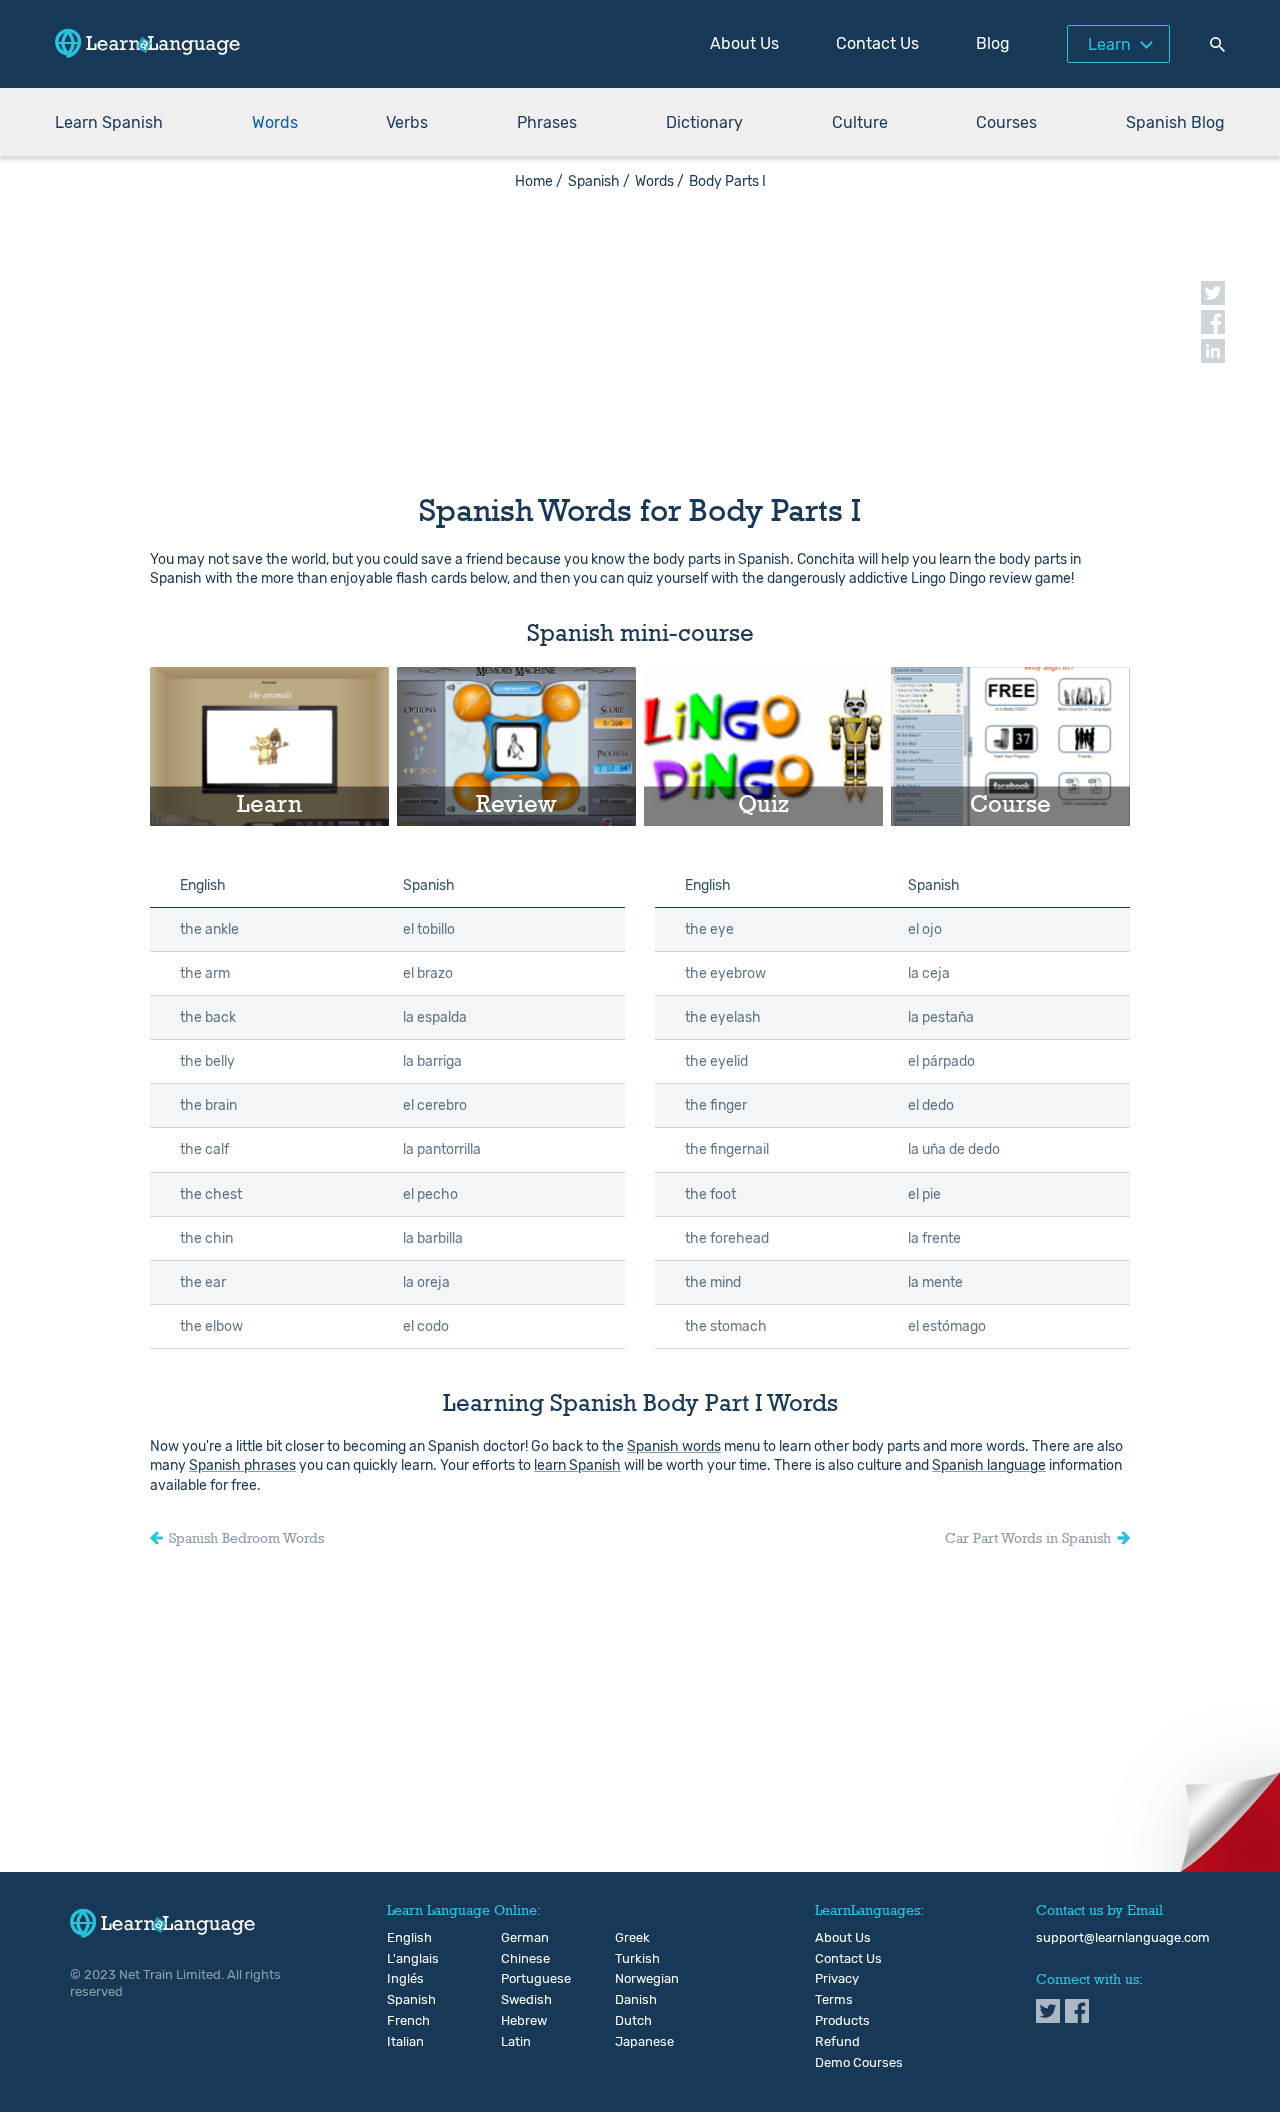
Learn (1109, 44)
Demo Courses (859, 2063)
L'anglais (403, 1959)
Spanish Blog (1175, 122)
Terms (834, 2000)
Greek (631, 1938)
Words (275, 122)
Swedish (517, 2000)
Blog (993, 43)
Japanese (631, 2042)
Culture (860, 122)
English (403, 1938)
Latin (516, 2042)
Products (842, 2021)
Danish (631, 2000)
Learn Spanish (109, 122)
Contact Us (877, 43)
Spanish (403, 2000)
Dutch (631, 2021)
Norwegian (631, 1979)
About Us (744, 43)
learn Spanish (577, 1465)
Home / (539, 181)
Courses (1006, 122)
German (517, 1938)
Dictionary (704, 122)
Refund (837, 2042)
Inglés (403, 1979)
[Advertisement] (640, 330)
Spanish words (674, 1446)
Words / (659, 181)
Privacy (837, 1979)
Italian (403, 2042)
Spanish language (989, 1465)
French (403, 2021)
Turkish (631, 1959)
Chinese (517, 1959)
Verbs (407, 122)
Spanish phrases (242, 1465)
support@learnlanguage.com (1123, 1938)
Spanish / (599, 181)
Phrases (547, 122)
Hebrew (517, 2021)
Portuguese (517, 1979)
